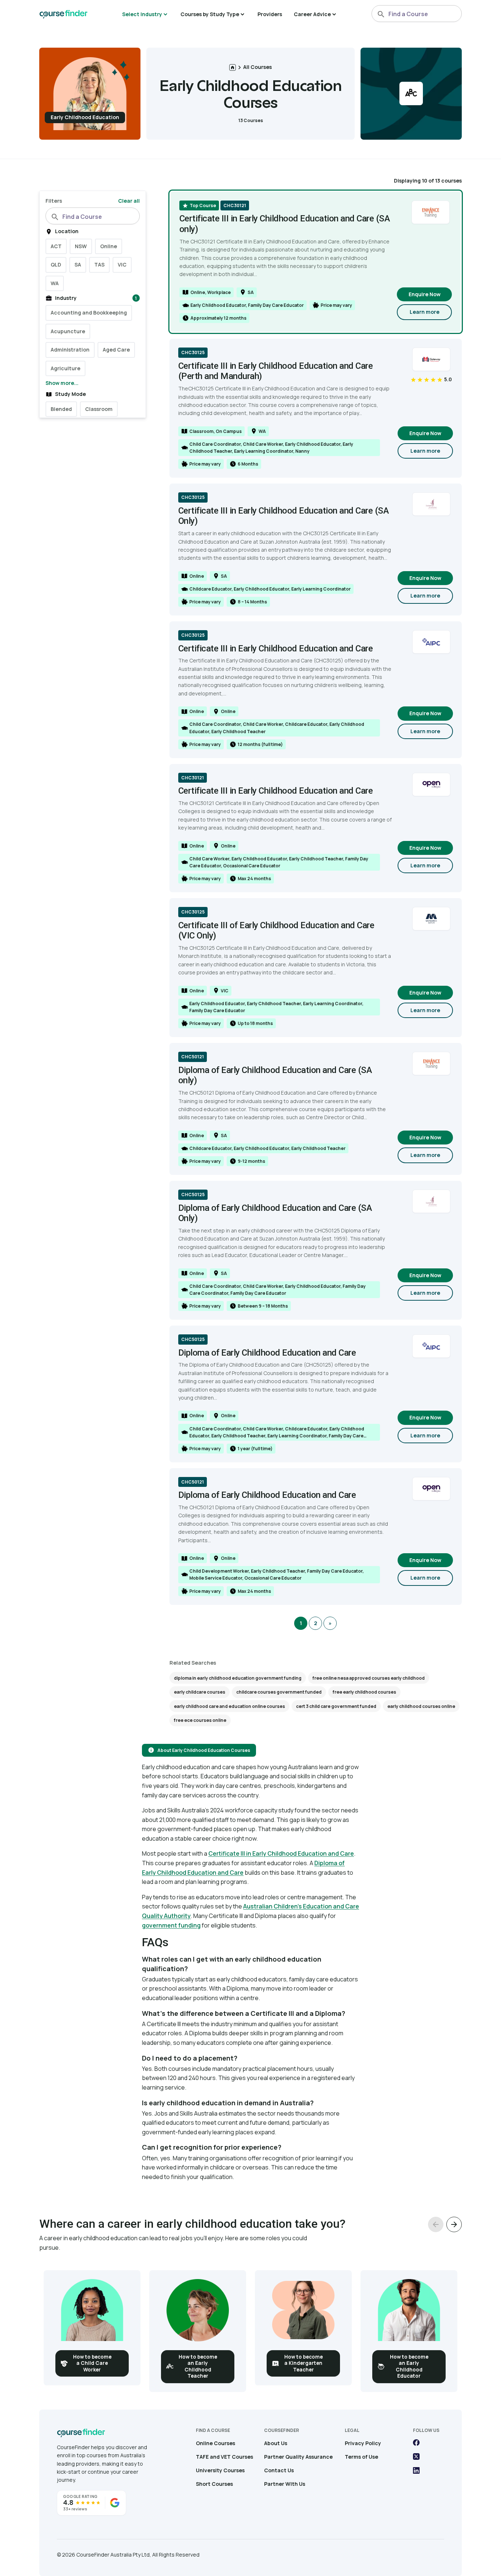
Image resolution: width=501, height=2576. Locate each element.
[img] (431, 379)
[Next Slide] (454, 2224)
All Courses (257, 67)
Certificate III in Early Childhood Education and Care (281, 1853)
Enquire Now (425, 294)
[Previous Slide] (436, 2224)
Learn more (431, 314)
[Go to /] (233, 67)
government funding (171, 1925)
